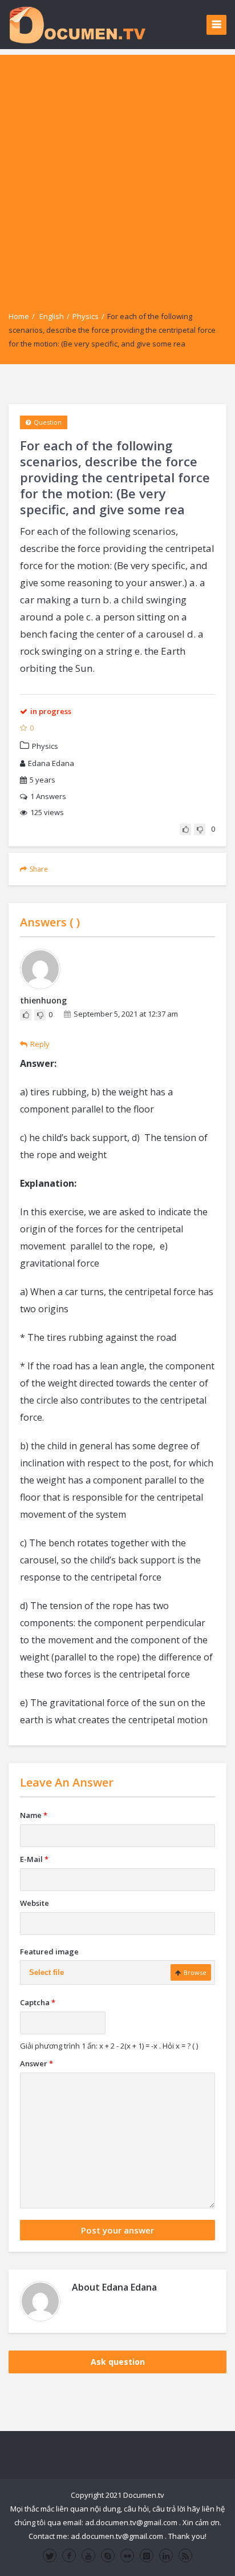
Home (19, 316)
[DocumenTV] (77, 24)
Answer (37, 2063)
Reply (40, 1044)
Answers (48, 796)
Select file (46, 1972)
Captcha (38, 2002)
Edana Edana (51, 763)
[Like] (185, 829)
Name (34, 1815)
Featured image (49, 1952)
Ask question (118, 2362)
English (52, 316)
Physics (86, 316)
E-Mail (34, 1859)
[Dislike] (200, 829)
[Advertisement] (117, 172)
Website (35, 1903)
